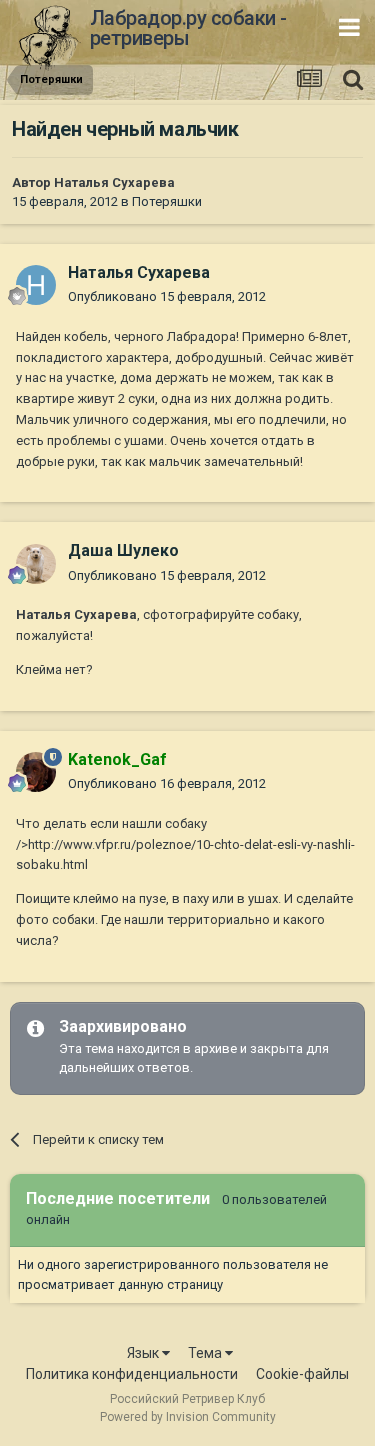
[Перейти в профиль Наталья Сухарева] (36, 285)
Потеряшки (167, 201)
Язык (144, 1353)
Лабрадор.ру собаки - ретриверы (188, 28)
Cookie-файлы (302, 1374)
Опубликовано (167, 296)
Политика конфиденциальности (132, 1374)
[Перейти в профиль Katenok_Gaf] (36, 772)
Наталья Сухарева (114, 182)
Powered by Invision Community (188, 1417)
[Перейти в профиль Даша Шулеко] (36, 564)
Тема (206, 1353)
